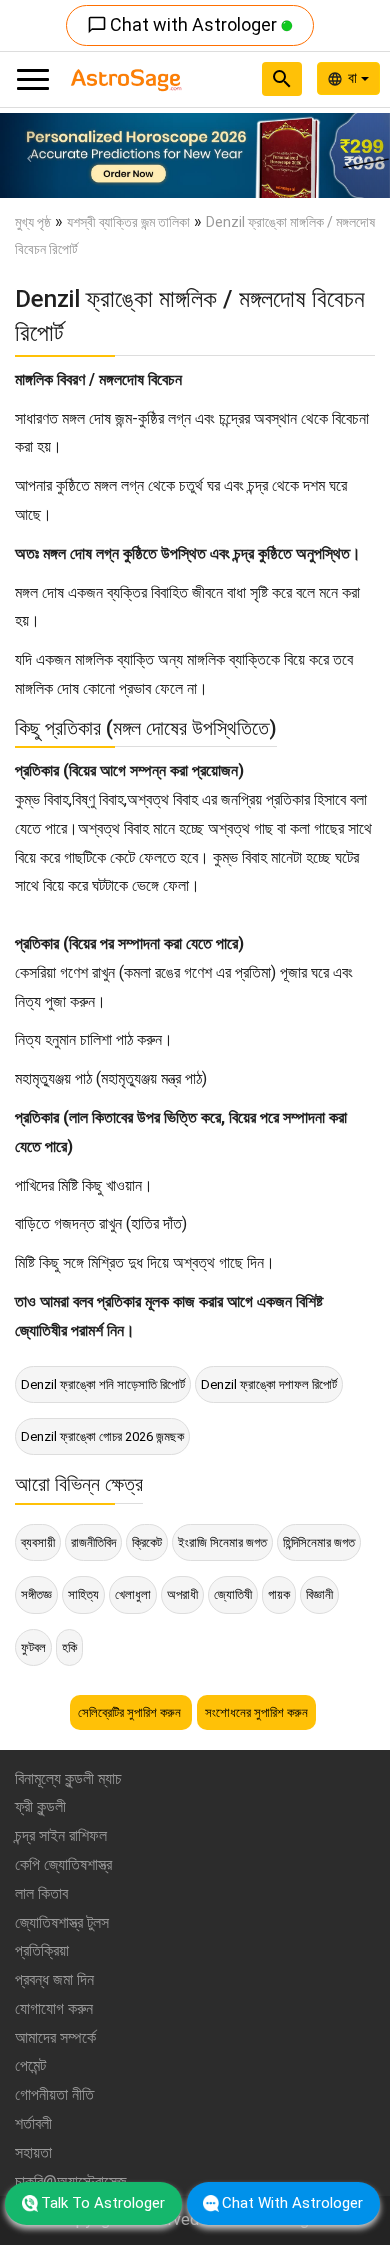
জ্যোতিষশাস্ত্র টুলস (62, 1922)
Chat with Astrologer (184, 24)
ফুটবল (33, 1647)
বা (354, 78)
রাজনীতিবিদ (93, 1542)
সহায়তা (33, 2152)
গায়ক (279, 1594)
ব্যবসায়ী (38, 1542)
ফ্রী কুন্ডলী (40, 1806)
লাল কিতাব (41, 1893)
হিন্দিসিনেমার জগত (319, 1542)
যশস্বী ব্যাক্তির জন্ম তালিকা (128, 222)
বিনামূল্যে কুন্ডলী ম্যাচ (68, 1778)
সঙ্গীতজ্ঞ (36, 1594)
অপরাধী (182, 1594)
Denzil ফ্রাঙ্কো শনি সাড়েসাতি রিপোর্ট (103, 1384)
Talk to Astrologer (103, 2203)
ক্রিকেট (147, 1542)
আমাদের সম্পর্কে (55, 2037)
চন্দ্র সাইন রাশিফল (61, 1835)
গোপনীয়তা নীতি (54, 2094)
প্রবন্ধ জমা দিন (54, 1979)
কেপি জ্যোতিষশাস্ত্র (63, 1864)
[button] (29, 155)
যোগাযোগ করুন (54, 2008)
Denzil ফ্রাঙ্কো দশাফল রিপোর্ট (269, 1384)
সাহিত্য (83, 1594)
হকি (69, 1647)
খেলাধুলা (133, 1594)
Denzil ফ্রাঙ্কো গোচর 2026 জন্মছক (102, 1436)
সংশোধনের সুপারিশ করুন (256, 1712)
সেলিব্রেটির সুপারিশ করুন (131, 1712)
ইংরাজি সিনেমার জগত (222, 1542)
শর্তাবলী (33, 2123)
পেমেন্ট (30, 2065)
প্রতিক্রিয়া (42, 1950)
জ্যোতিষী (233, 1594)
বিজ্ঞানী (319, 1594)
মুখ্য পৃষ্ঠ (33, 222)
